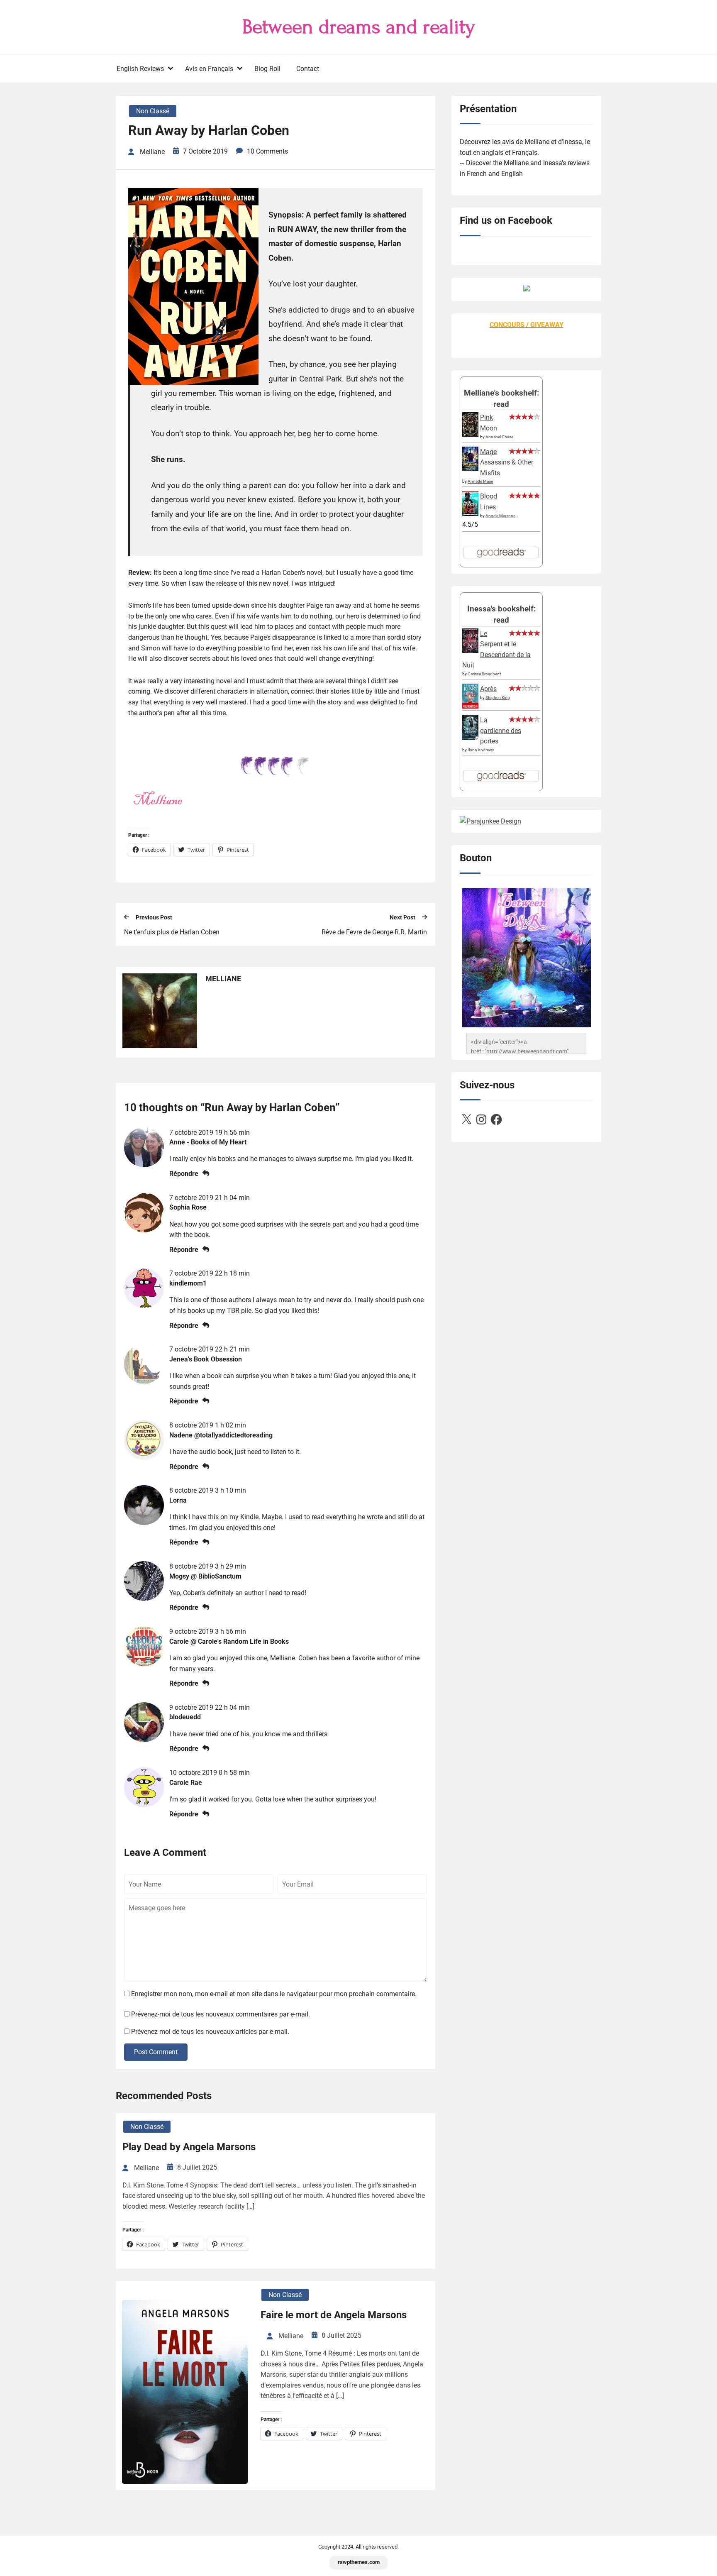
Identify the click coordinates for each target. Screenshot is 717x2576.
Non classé (153, 111)
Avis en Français (209, 69)
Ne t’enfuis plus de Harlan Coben (172, 932)
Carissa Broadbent (484, 674)
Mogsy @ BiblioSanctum (205, 1576)
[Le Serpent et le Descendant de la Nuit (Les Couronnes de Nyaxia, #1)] (470, 651)
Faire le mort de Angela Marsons (334, 2315)
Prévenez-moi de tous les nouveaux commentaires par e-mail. (221, 2014)
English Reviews (140, 69)
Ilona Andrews (481, 750)
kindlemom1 (188, 1283)
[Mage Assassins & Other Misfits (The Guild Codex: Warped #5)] (470, 468)
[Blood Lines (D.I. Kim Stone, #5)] (470, 514)
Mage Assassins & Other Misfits (507, 462)
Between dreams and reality (359, 27)
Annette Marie (480, 481)
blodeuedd (185, 1717)
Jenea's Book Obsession (206, 1359)
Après (488, 689)
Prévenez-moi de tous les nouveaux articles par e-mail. (210, 2032)
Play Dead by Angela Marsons (189, 2147)
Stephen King (498, 698)
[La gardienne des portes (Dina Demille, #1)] (470, 737)
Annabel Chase (499, 437)
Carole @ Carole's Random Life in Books (229, 1641)
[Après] (470, 708)
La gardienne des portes (501, 731)
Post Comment (156, 2052)
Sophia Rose (188, 1207)
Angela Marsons (500, 516)
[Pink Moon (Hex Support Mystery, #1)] (470, 434)
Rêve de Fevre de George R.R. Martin (374, 932)
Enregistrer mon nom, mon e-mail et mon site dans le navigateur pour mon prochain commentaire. (274, 1994)
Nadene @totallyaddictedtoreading (221, 1435)
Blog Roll (267, 69)
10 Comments (267, 151)
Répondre (184, 1174)
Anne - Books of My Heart (208, 1142)
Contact (308, 69)
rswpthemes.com (359, 2562)
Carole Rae (186, 1783)
